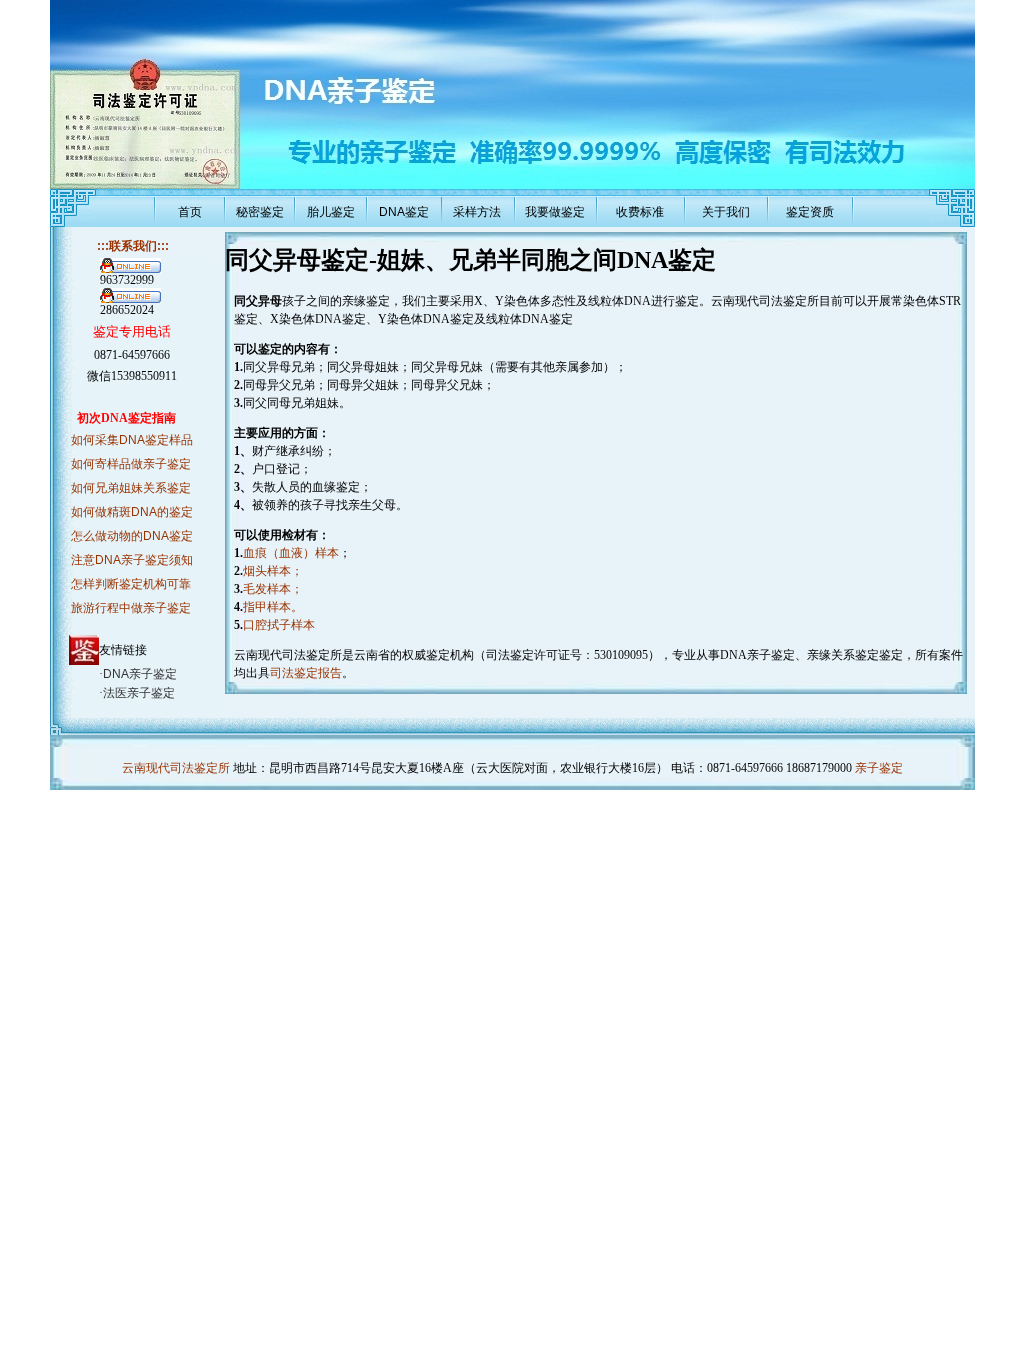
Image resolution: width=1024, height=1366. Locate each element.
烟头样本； (273, 571)
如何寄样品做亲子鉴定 (131, 464)
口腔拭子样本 (279, 625)
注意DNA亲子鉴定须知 (132, 560)
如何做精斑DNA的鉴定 (132, 512)
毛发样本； (273, 589)
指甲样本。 (273, 607)
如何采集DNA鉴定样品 (132, 440)
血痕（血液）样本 (291, 553)
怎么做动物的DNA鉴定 (132, 536)
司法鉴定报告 (306, 673)
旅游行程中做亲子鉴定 (131, 608)
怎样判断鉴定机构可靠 (131, 584)
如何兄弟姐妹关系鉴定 (131, 488)
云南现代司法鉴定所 (176, 768)
